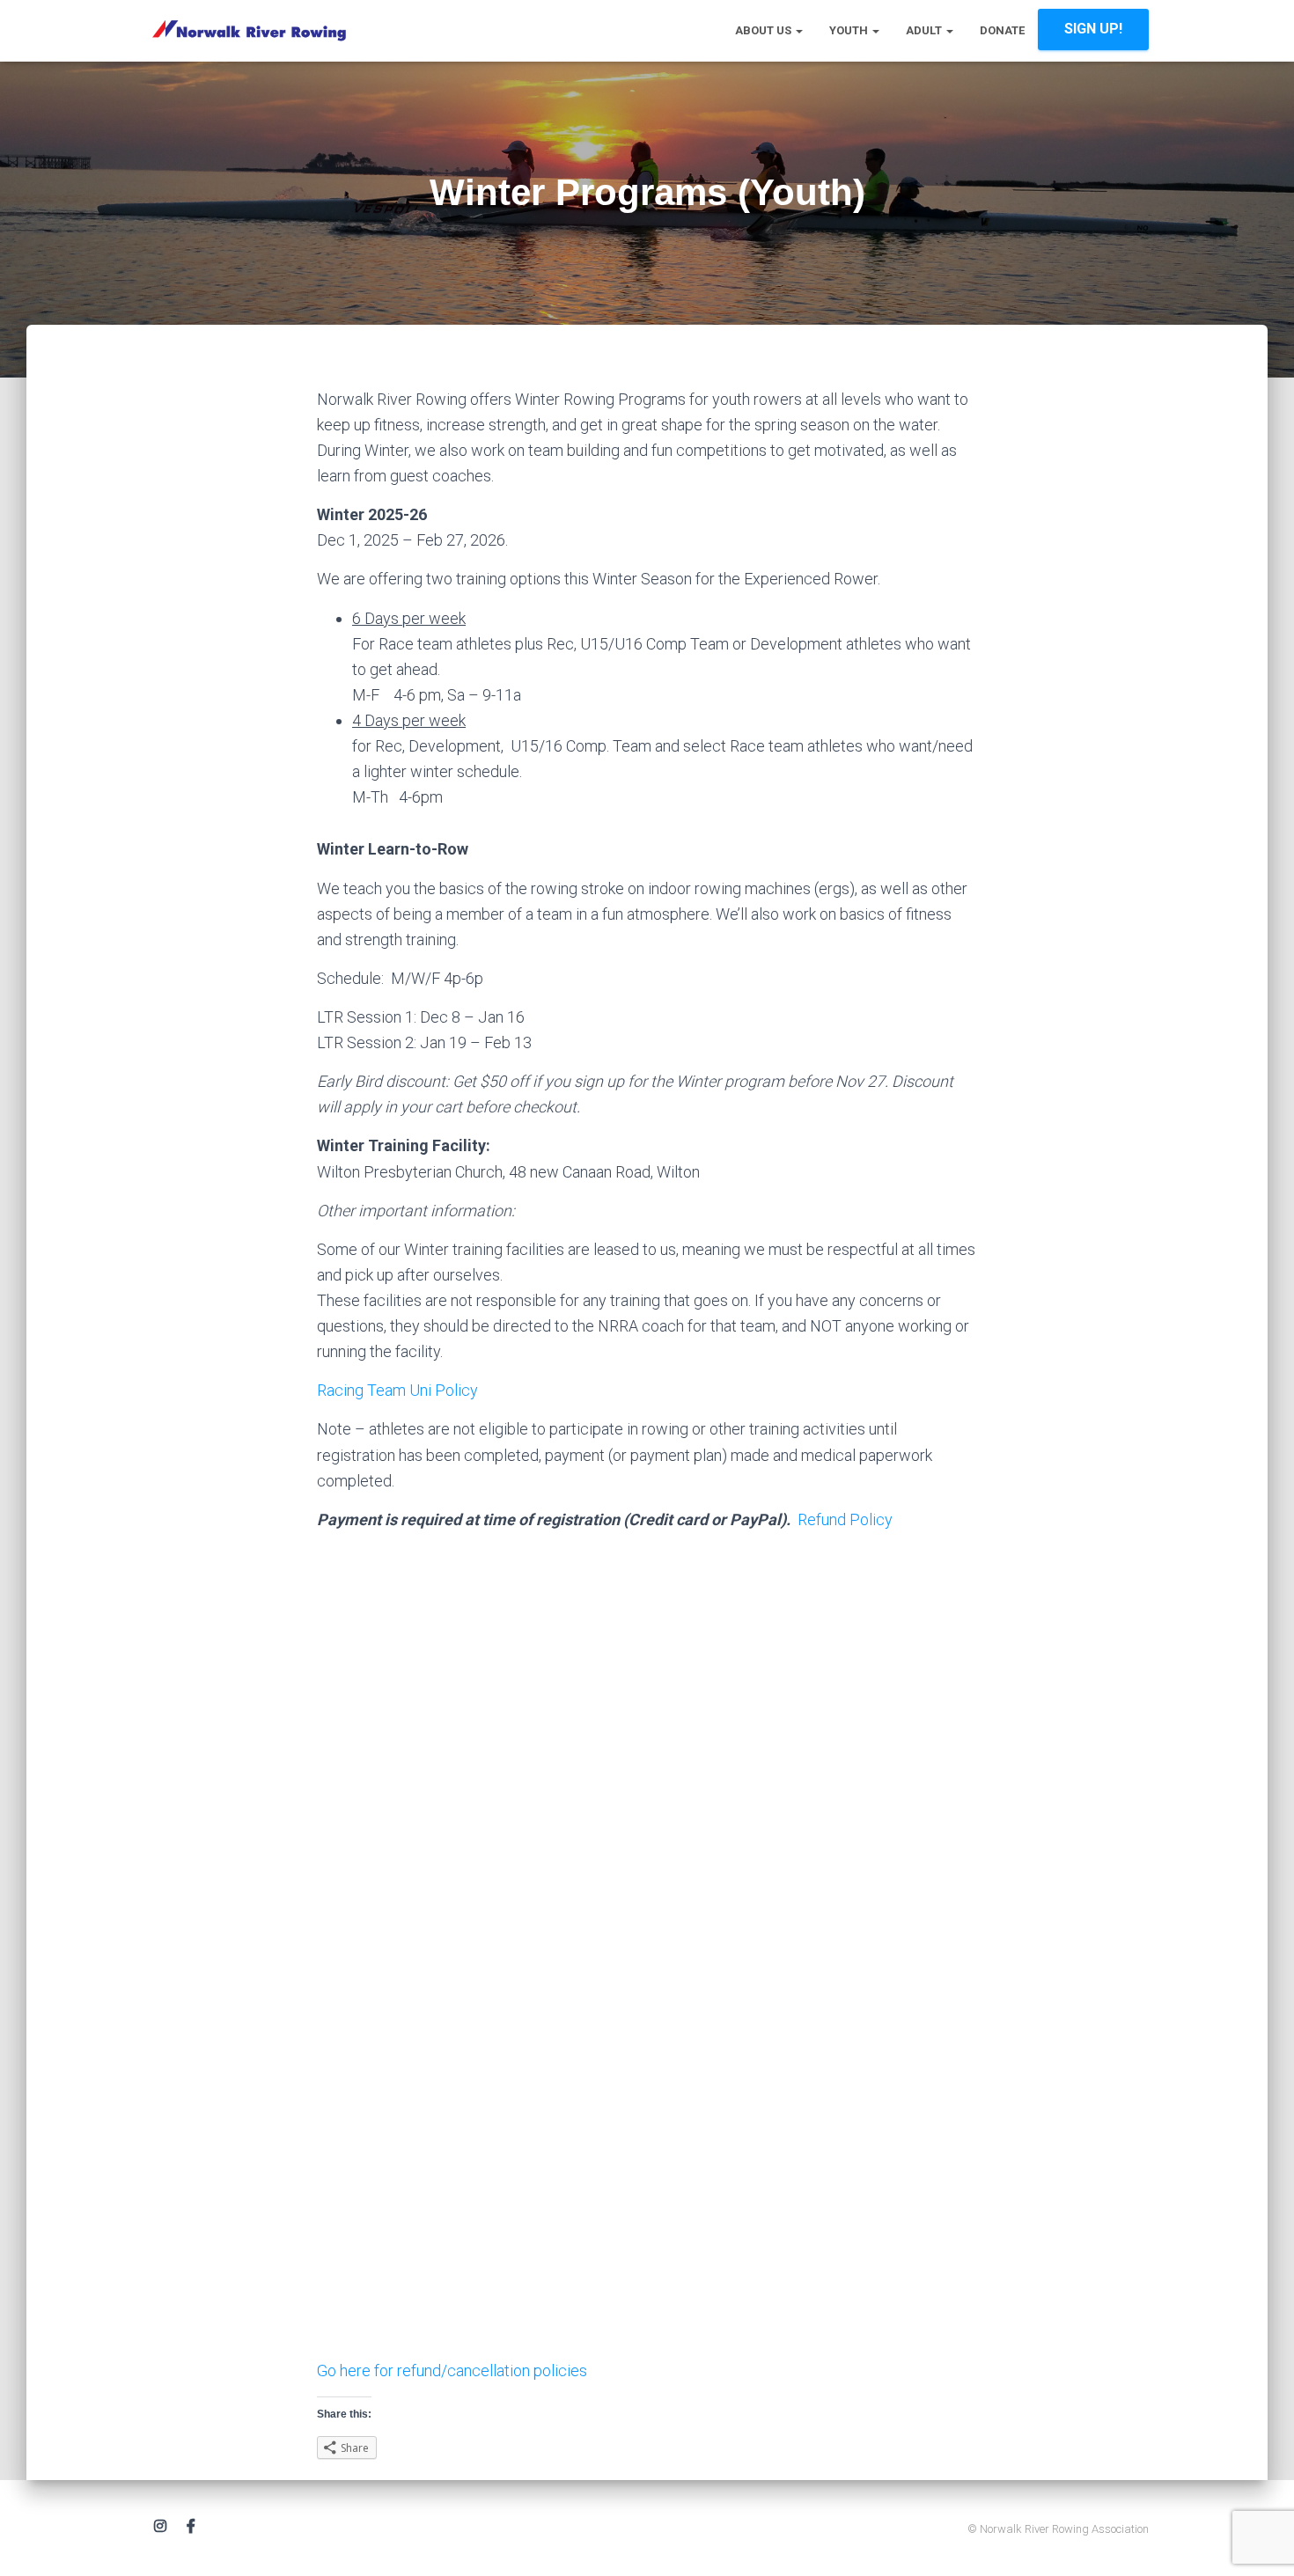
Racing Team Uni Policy (397, 1390)
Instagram (160, 2527)
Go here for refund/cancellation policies (452, 2371)
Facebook (191, 2527)
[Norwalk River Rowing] (249, 30)
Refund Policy (845, 1519)
